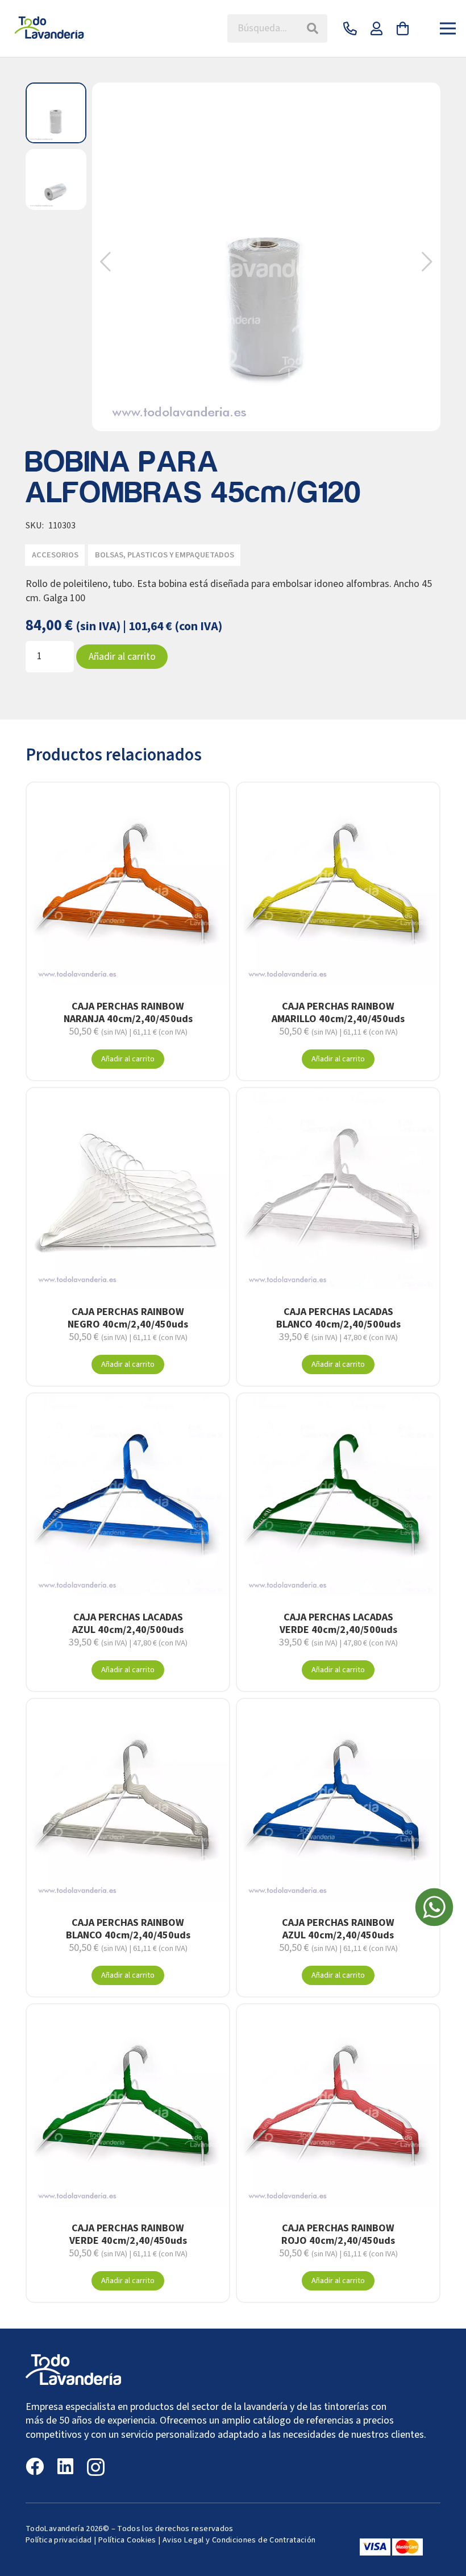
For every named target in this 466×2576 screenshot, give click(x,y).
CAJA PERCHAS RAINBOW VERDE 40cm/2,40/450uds (128, 2234)
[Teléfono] (350, 28)
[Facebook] (35, 2466)
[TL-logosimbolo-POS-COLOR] (50, 28)
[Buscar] (313, 28)
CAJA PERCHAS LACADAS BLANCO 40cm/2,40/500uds (338, 1318)
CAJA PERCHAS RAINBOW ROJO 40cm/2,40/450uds (338, 2234)
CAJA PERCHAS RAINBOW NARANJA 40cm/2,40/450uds (128, 1013)
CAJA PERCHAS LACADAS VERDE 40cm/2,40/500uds (338, 1624)
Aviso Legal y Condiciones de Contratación (239, 2540)
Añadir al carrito (122, 657)
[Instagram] (96, 2467)
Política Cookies (127, 2540)
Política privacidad (59, 2540)
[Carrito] (403, 28)
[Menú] (448, 28)
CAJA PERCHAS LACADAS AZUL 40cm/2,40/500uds (128, 1624)
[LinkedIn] (65, 2466)
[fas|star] (434, 1909)
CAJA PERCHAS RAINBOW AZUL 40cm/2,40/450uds (338, 1929)
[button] (427, 262)
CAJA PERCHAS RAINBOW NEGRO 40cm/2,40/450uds (128, 1318)
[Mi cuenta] (376, 28)
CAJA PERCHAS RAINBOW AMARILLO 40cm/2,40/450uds (338, 1013)
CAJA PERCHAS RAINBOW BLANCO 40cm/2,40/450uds (128, 1929)
